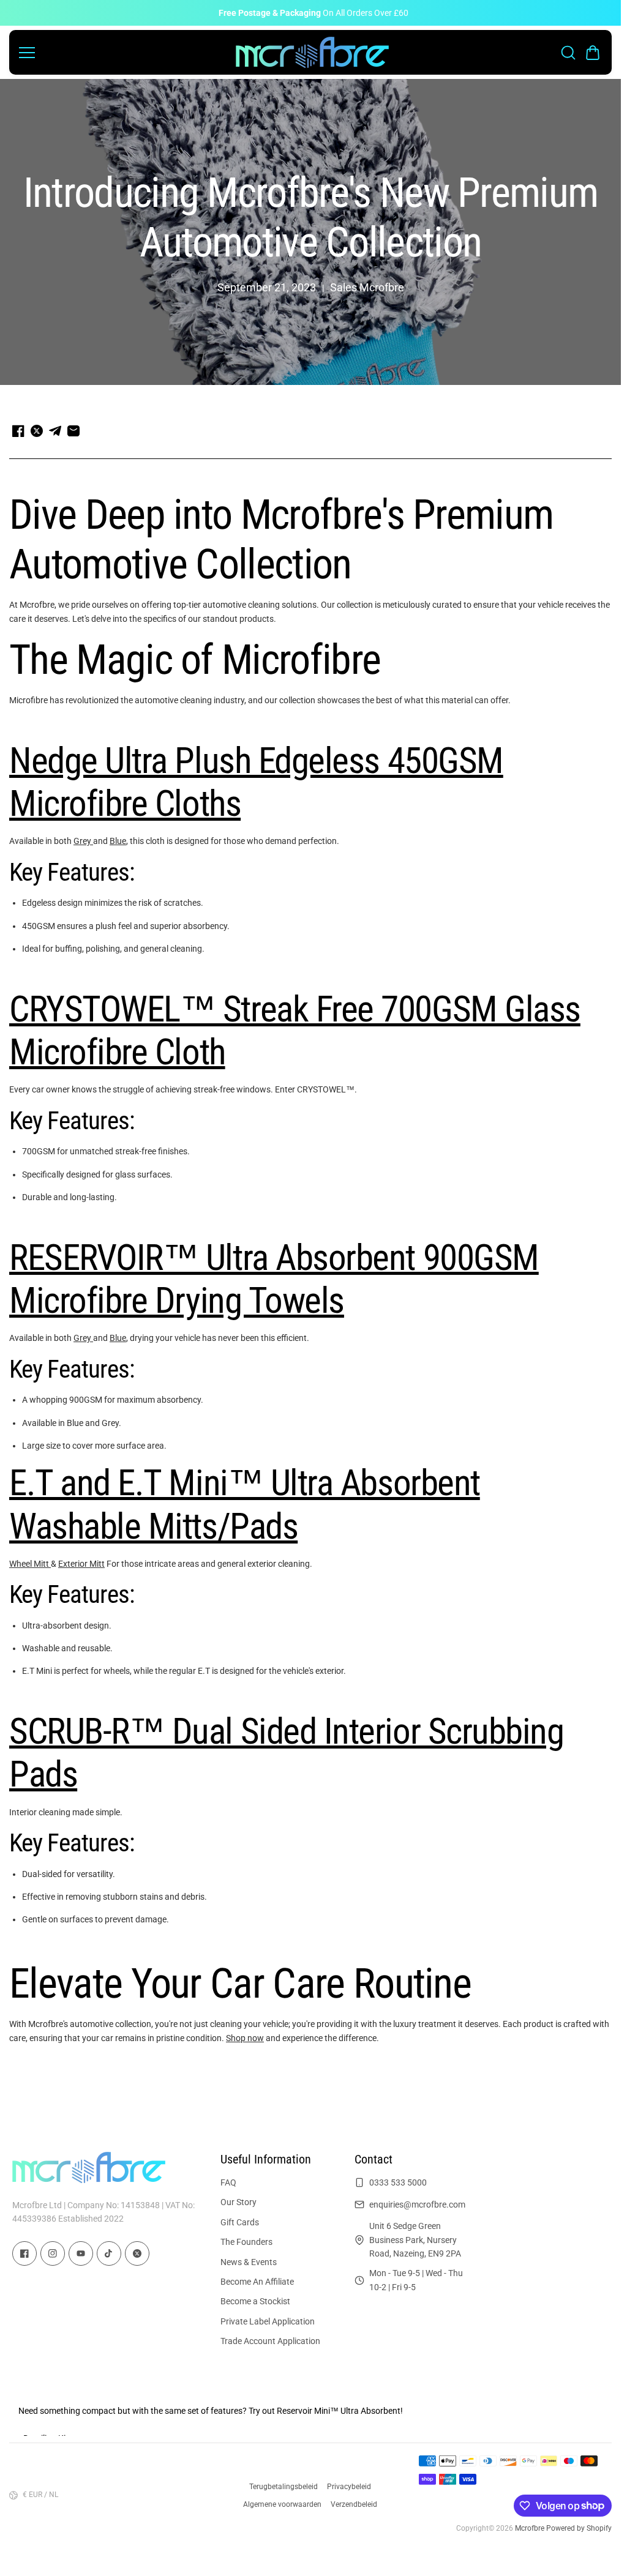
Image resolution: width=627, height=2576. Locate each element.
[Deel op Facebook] (18, 431)
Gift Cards (240, 2222)
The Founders (246, 2242)
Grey (83, 841)
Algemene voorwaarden (282, 2504)
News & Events (249, 2262)
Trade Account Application (270, 2341)
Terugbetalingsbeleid (283, 2487)
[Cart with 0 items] (593, 53)
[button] (593, 53)
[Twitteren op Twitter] (37, 431)
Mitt (97, 1564)
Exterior (74, 1564)
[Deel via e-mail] (73, 431)
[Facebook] (24, 2253)
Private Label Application (268, 2321)
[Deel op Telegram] (55, 431)
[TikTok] (109, 2253)
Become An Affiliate (257, 2282)
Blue (118, 841)
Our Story (238, 2202)
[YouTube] (81, 2253)
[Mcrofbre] (312, 52)
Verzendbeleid (354, 2504)
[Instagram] (53, 2253)
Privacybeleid (349, 2487)
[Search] (568, 53)
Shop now (245, 2038)
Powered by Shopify (579, 2528)
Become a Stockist (255, 2301)
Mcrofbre (530, 2528)
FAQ (228, 2182)
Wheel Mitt (30, 1564)
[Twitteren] (137, 2253)
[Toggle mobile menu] (124, 53)
